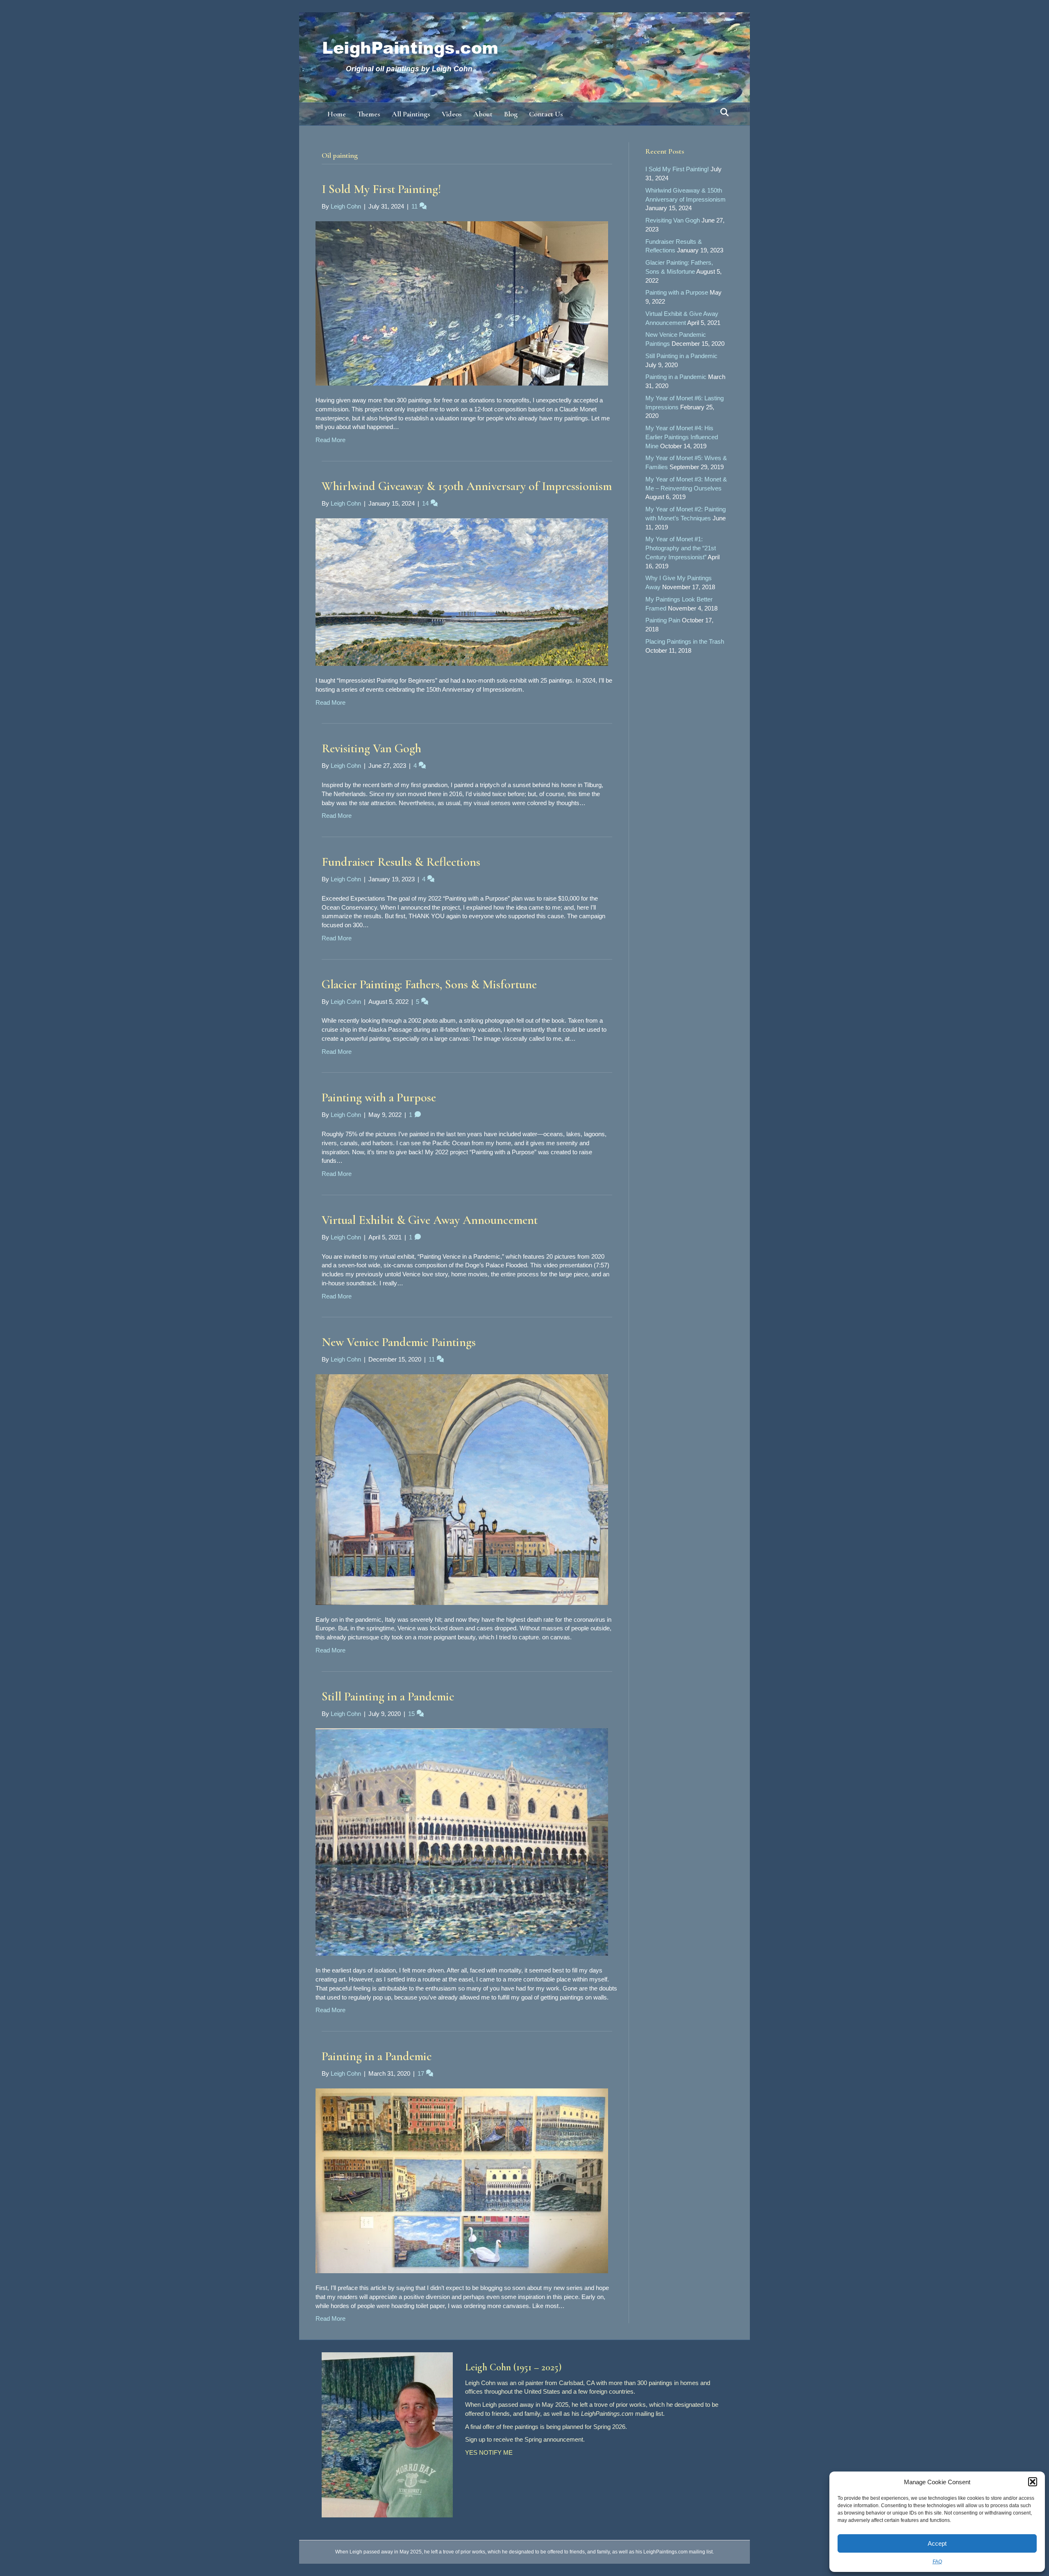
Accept (937, 2543)
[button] (1033, 2482)
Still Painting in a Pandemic (388, 1697)
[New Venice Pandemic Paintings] (462, 1489)
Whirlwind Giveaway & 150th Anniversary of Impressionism (467, 486)
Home (337, 114)
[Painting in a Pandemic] (462, 2180)
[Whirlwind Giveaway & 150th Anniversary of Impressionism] (462, 591)
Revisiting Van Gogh (371, 748)
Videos (452, 114)
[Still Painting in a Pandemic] (462, 1842)
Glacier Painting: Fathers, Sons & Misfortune (429, 984)
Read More (330, 440)
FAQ (937, 2562)
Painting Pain (663, 620)
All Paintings (411, 114)
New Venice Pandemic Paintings (399, 1342)
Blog (511, 114)
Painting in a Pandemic (377, 2056)
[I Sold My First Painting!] (462, 303)
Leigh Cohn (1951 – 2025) (513, 2367)
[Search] (722, 112)
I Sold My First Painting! (381, 189)
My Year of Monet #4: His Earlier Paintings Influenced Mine (682, 437)
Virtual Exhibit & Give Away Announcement (430, 1220)
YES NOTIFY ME (489, 2452)
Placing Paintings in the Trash (685, 641)
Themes (369, 114)
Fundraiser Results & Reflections (401, 862)
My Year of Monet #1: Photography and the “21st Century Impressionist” (681, 548)
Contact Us (546, 114)
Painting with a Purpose (379, 1097)
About (483, 114)
